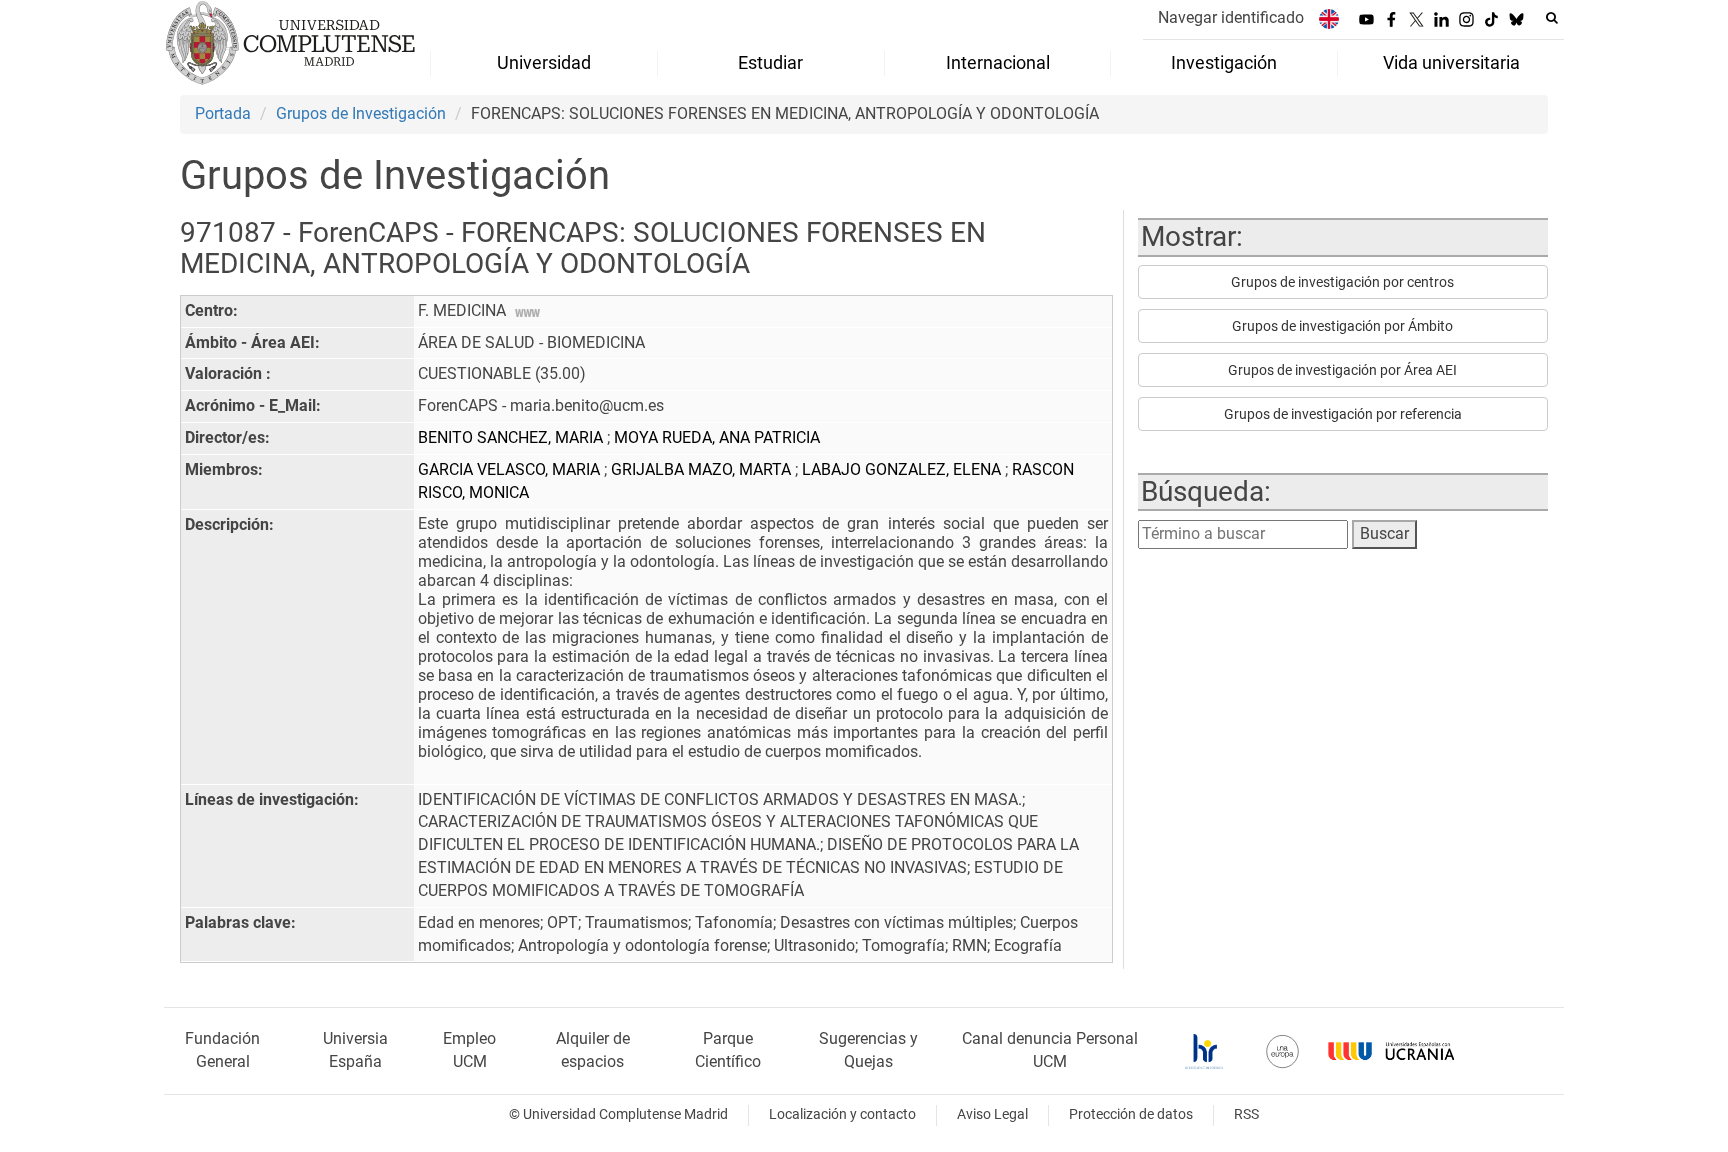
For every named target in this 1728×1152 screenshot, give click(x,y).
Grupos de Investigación (361, 113)
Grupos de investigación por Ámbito (1342, 326)
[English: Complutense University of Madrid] (1329, 18)
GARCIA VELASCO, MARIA (511, 469)
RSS (1246, 1114)
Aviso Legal (992, 1114)
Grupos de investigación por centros (1342, 282)
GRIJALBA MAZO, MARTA (703, 469)
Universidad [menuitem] (544, 63)
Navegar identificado (1231, 17)
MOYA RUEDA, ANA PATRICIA (717, 437)
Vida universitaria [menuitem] (1451, 63)
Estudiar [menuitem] (770, 63)
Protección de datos (1131, 1114)
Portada (223, 113)
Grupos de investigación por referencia (1343, 414)
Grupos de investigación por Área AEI (1342, 370)
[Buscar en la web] (1552, 18)
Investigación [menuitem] (1224, 63)
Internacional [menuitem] (998, 63)
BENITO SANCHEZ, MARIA (512, 437)
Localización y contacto (842, 1114)
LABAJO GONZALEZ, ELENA (903, 469)
